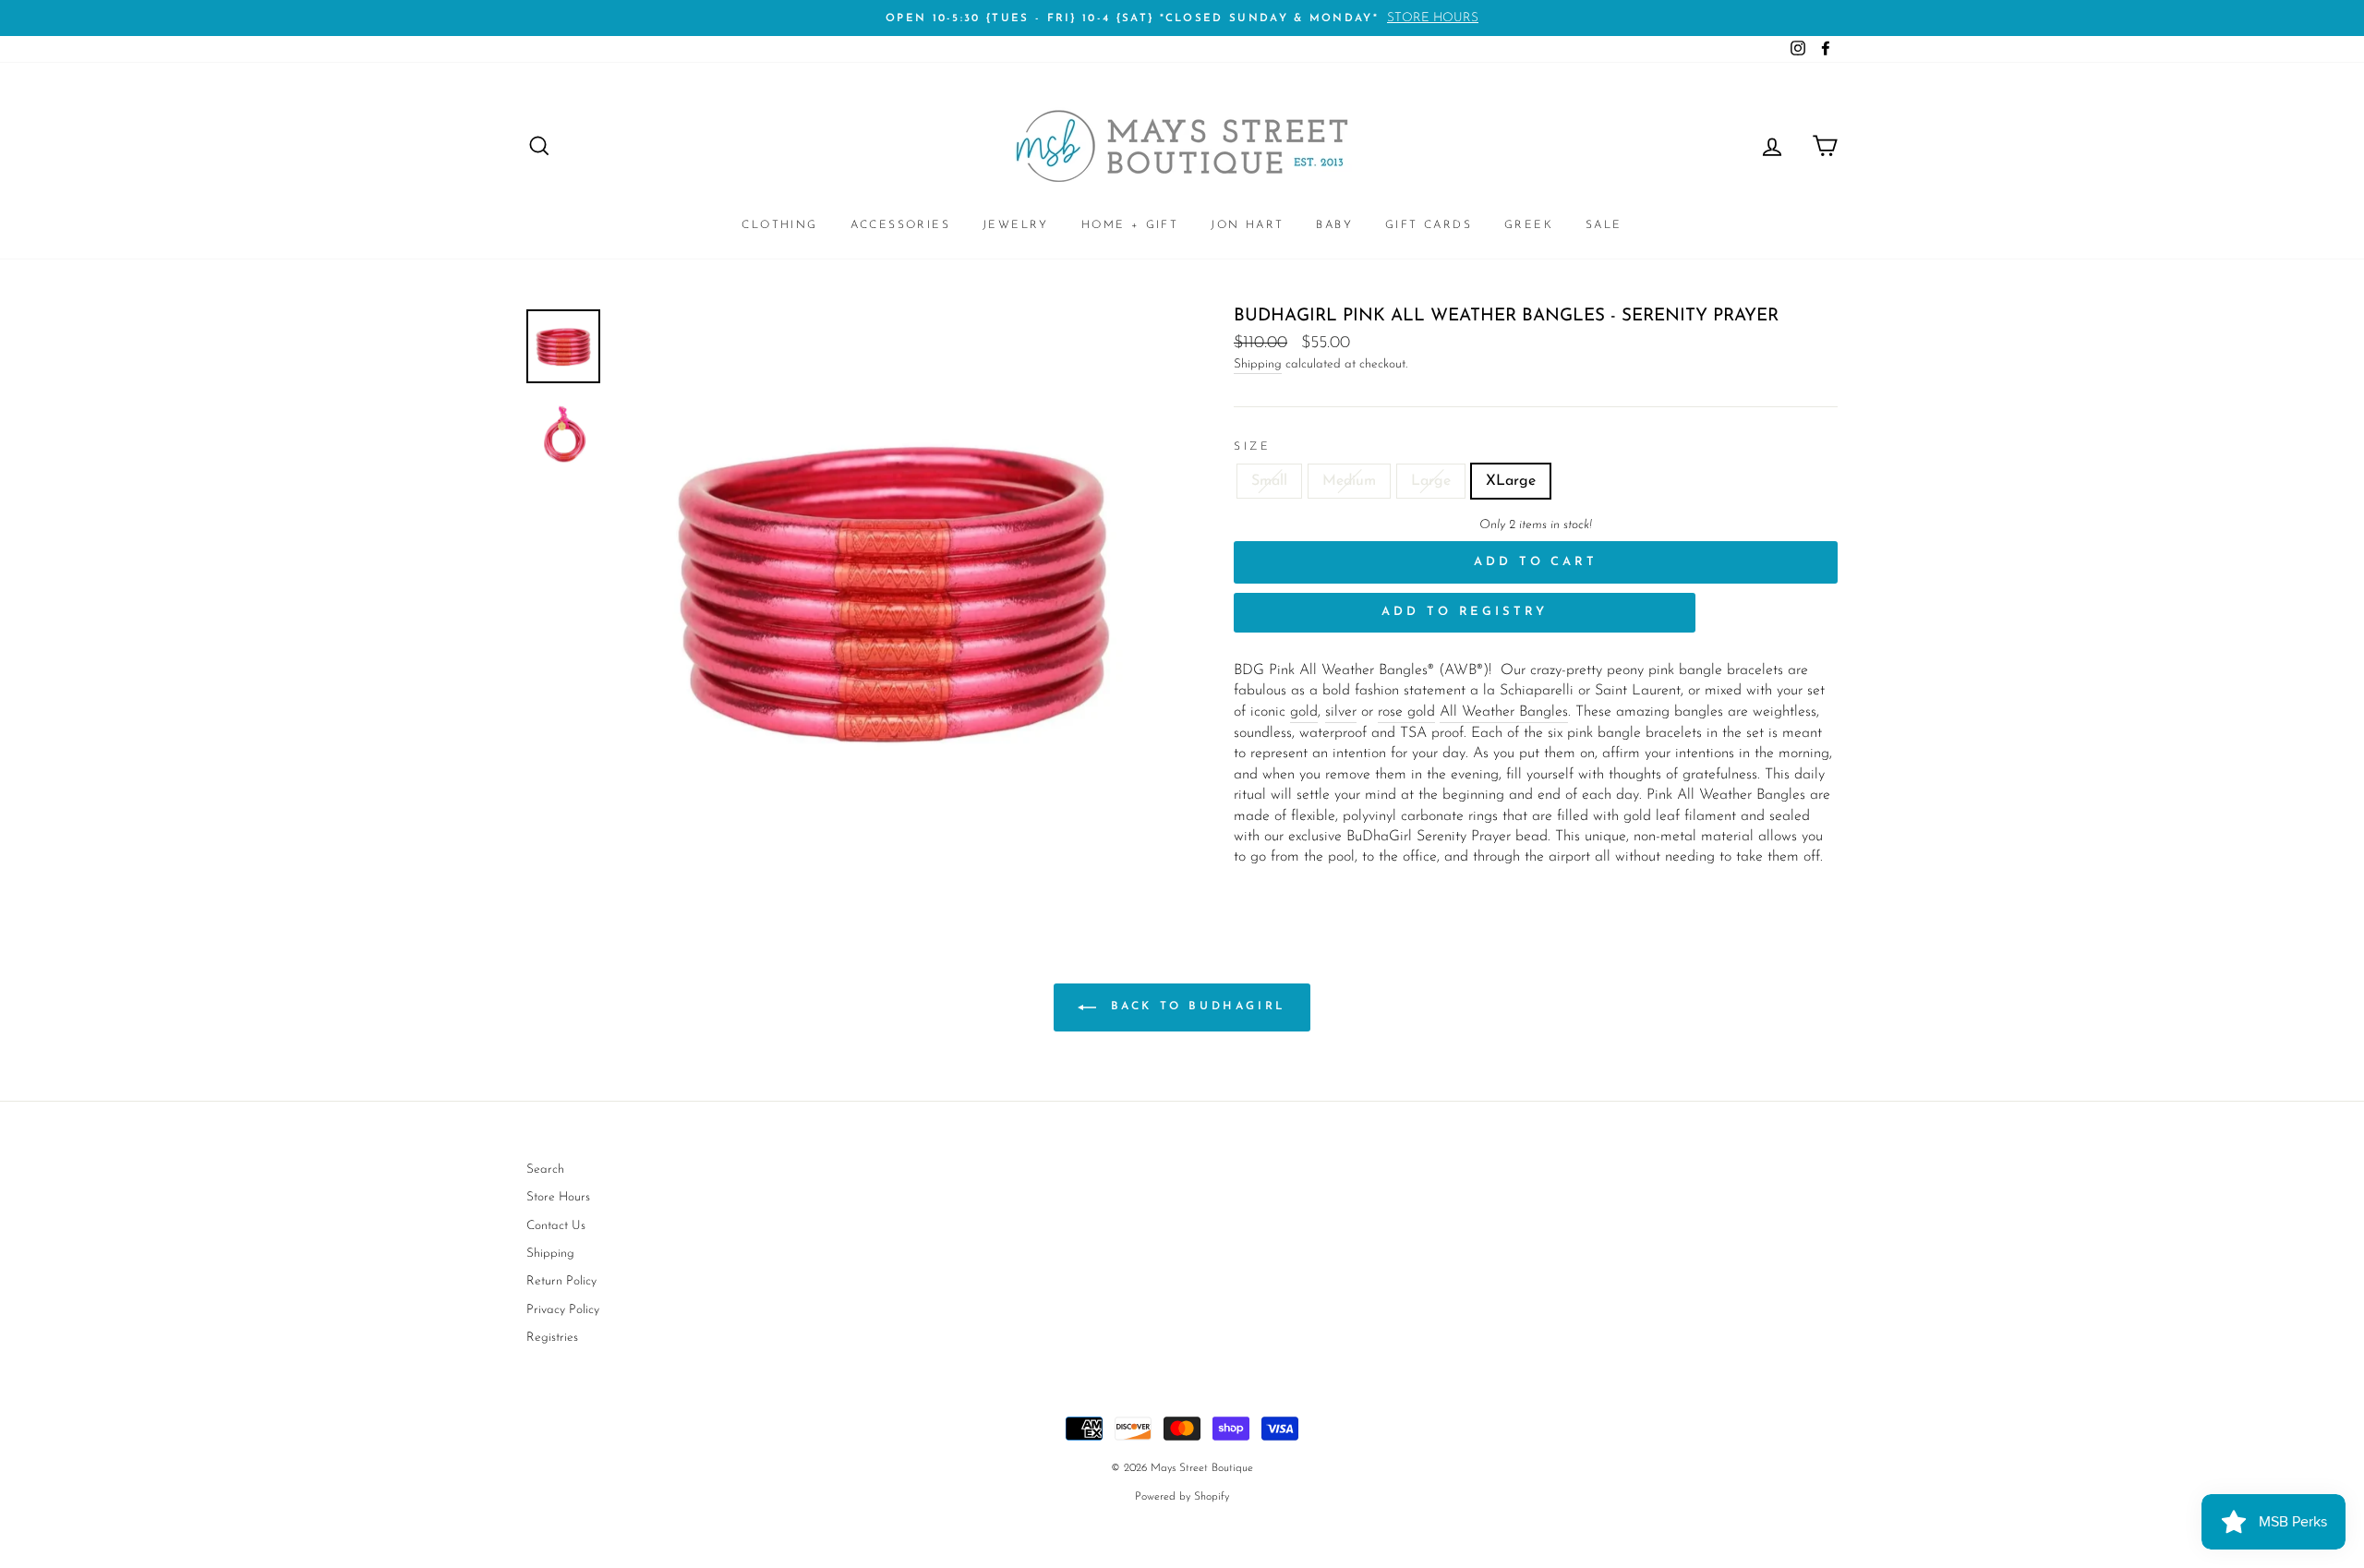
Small (1269, 481)
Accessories (900, 225)
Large (1431, 481)
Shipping (1258, 364)
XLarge (1511, 481)
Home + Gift (1130, 225)
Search (545, 1170)
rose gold (1406, 712)
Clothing (779, 225)
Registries (552, 1338)
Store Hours (558, 1197)
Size (1252, 447)
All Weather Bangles (1504, 712)
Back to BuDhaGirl (1195, 1007)
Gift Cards (1429, 225)
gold (1304, 712)
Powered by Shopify (1182, 1497)
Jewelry (1016, 225)
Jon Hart (1247, 225)
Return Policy (561, 1281)
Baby (1334, 225)
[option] (1182, 18)
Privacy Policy (563, 1310)
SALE (1604, 225)
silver (1341, 712)
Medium (1349, 481)
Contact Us (556, 1226)
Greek (1529, 225)
